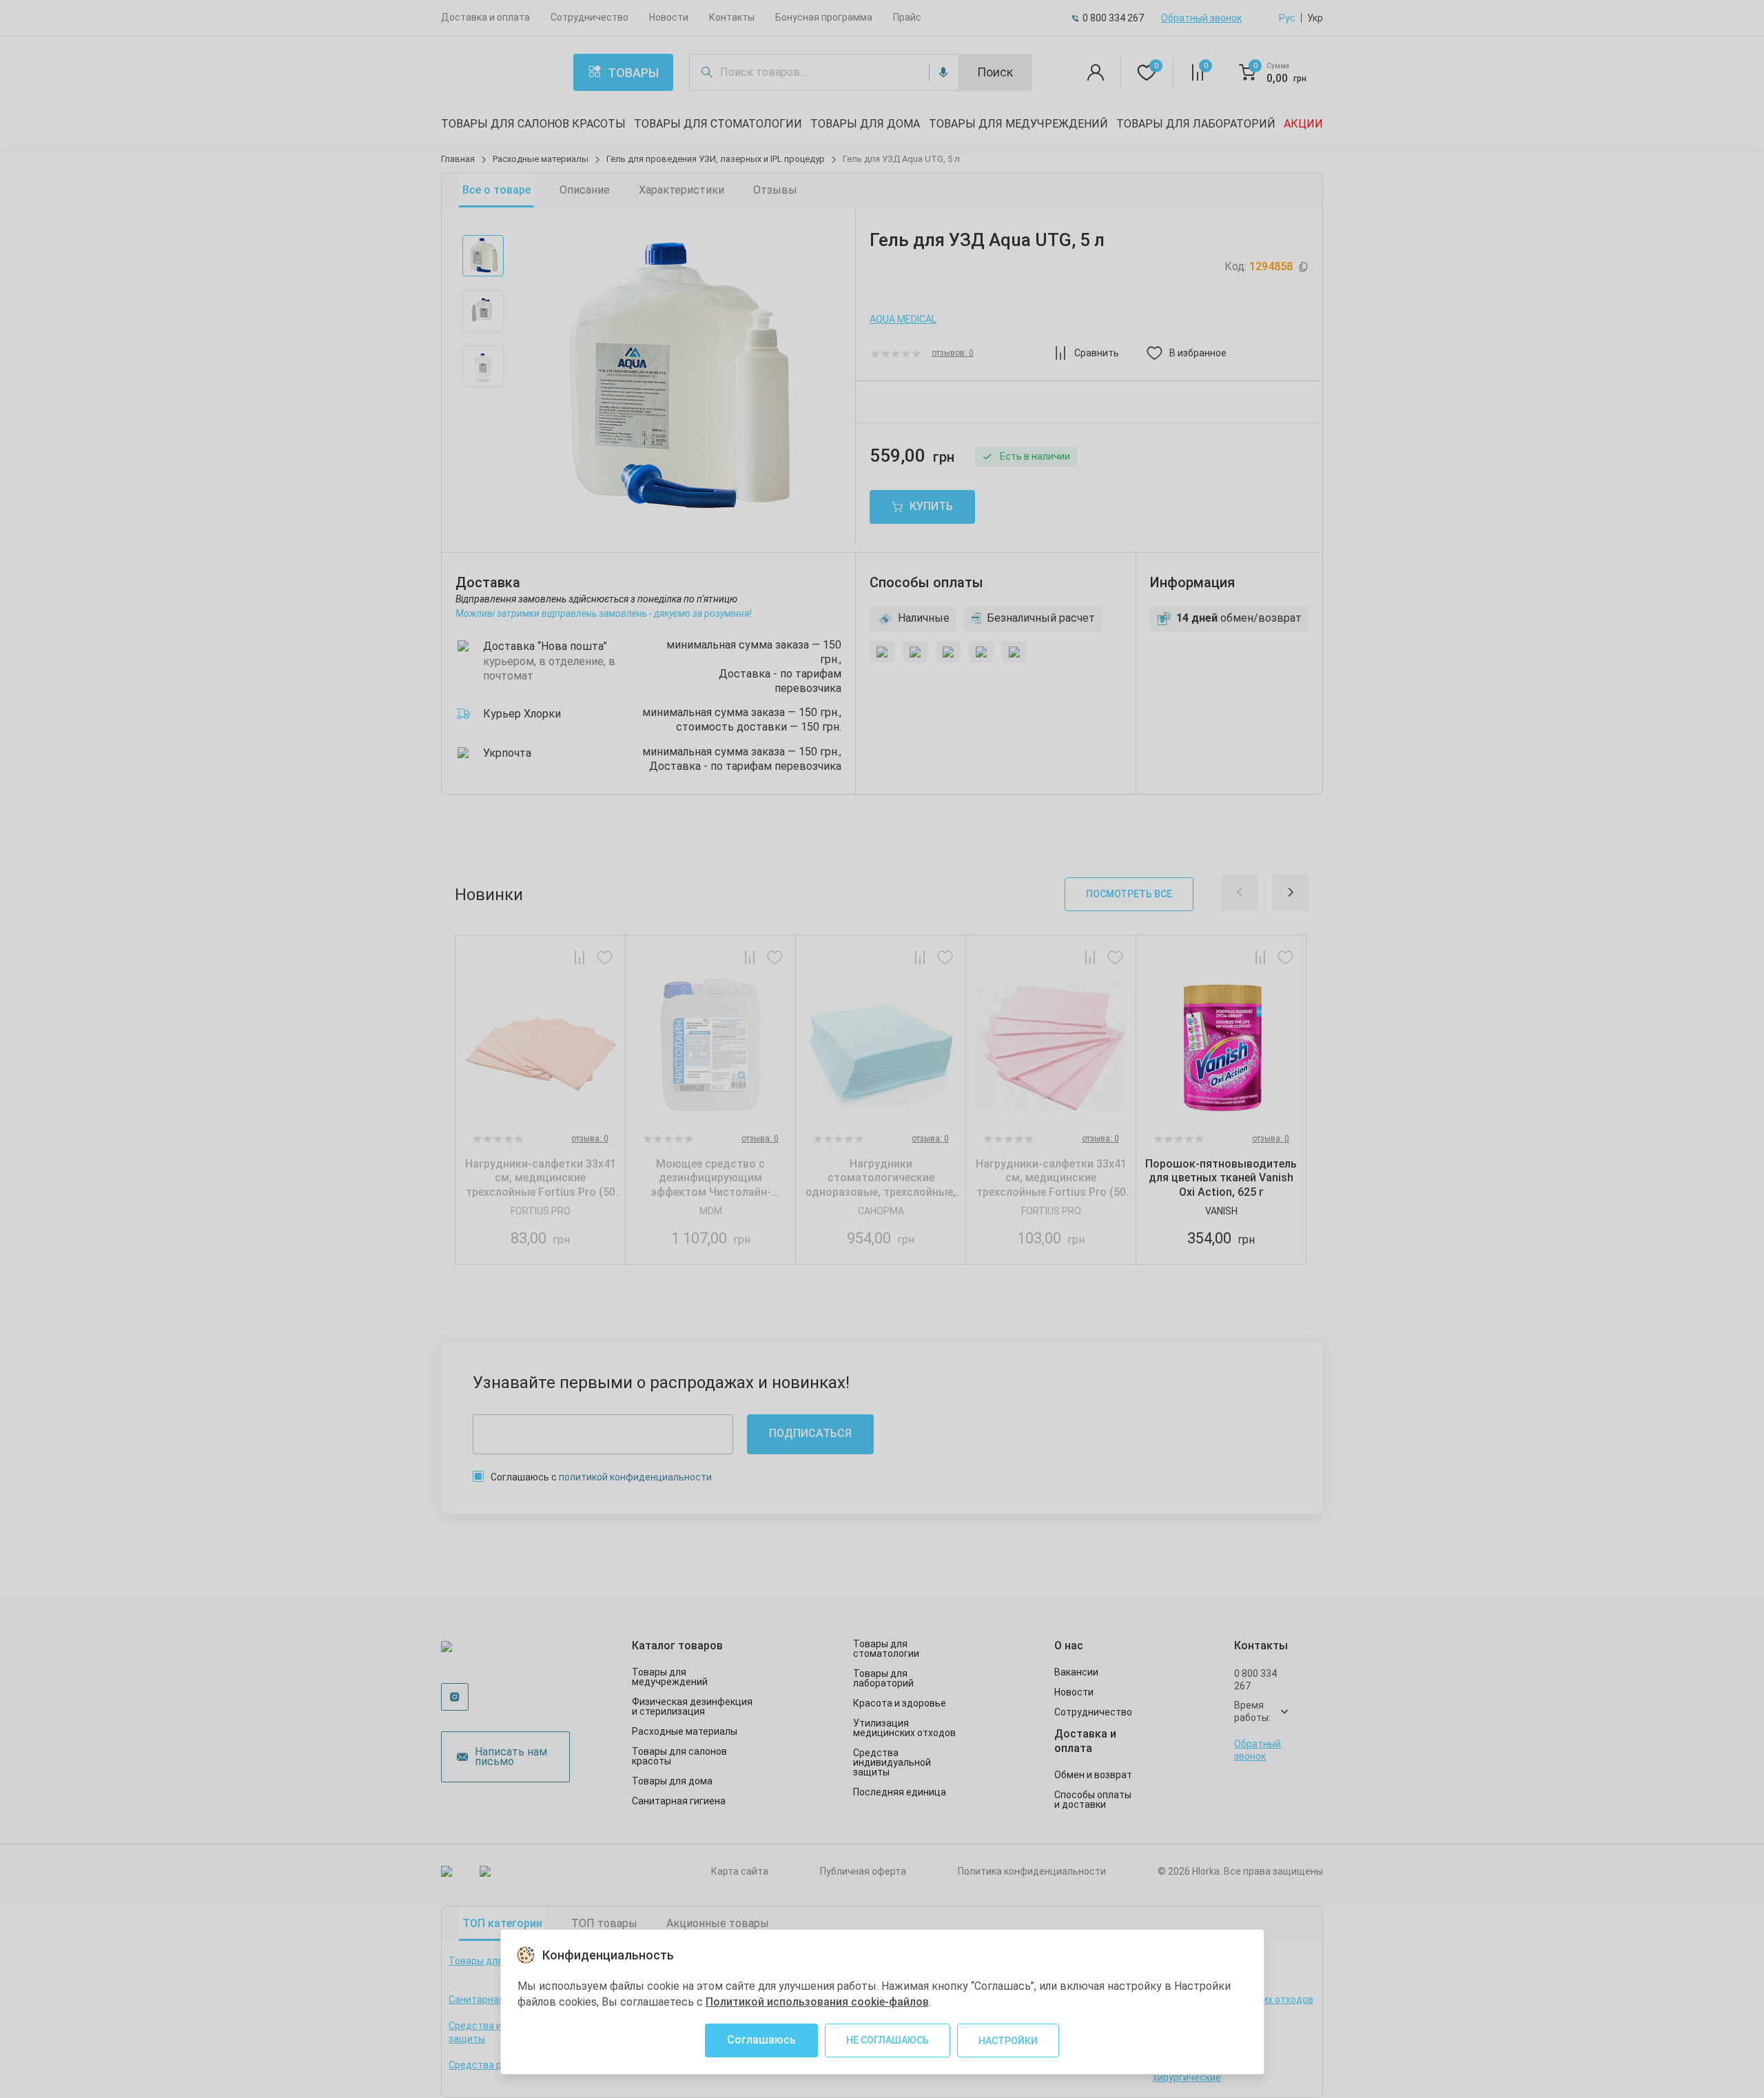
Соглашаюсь (761, 2040)
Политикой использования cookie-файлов (817, 2002)
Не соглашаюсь (888, 2040)
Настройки (1008, 2041)
